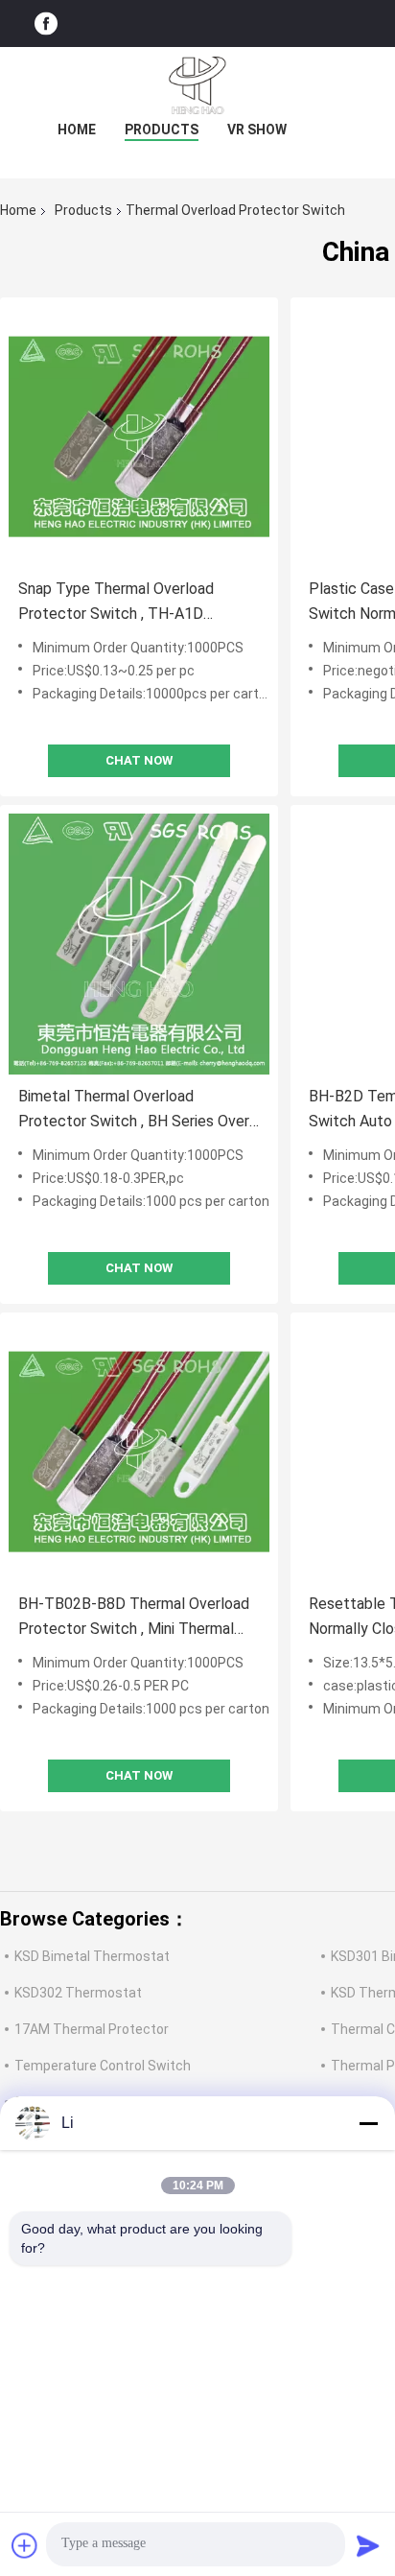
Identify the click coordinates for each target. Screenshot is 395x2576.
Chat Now (139, 760)
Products (162, 130)
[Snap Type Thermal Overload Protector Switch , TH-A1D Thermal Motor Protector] (139, 437)
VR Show (257, 130)
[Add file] (25, 2545)
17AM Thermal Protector (92, 2029)
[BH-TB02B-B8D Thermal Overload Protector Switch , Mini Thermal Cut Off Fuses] (139, 1452)
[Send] (368, 2545)
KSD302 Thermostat (78, 1993)
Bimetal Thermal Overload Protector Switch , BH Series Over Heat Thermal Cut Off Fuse (134, 1111)
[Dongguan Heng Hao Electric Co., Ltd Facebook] (46, 24)
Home (77, 130)
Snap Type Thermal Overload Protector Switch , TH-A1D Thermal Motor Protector (116, 603)
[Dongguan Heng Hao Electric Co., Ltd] (197, 85)
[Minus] (368, 2123)
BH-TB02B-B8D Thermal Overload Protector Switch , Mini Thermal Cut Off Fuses (134, 1618)
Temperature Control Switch (103, 2066)
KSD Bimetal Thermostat (92, 1956)
